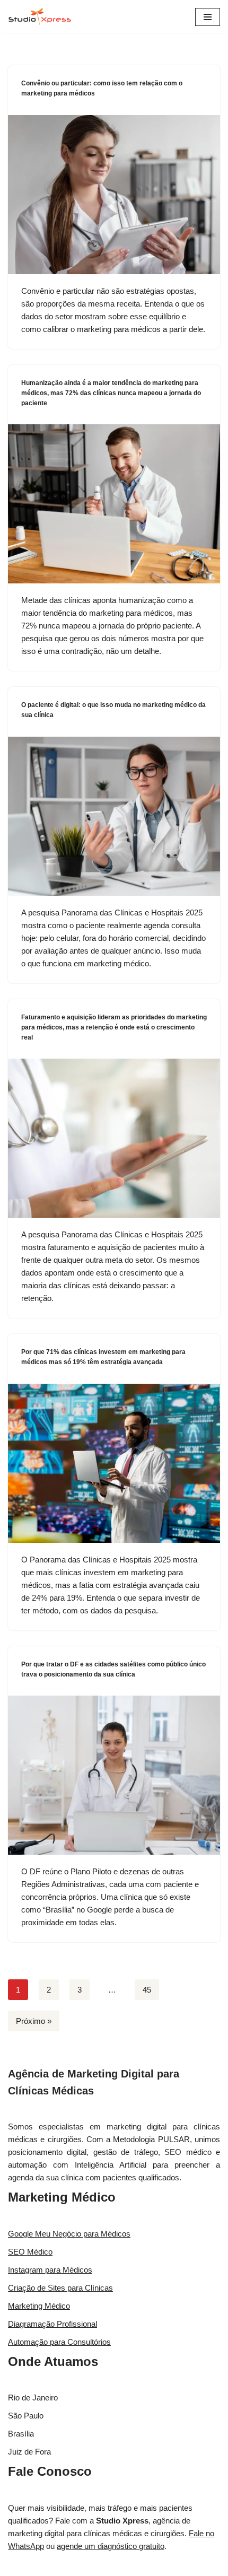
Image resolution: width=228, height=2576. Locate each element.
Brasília (21, 2434)
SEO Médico (30, 2252)
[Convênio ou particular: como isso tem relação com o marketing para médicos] (114, 195)
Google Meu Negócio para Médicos (69, 2234)
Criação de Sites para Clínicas (60, 2288)
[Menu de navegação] (208, 17)
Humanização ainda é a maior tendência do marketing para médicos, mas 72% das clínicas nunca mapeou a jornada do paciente (111, 393)
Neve (74, 2565)
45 (147, 1990)
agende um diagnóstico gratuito (111, 2546)
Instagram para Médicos (50, 2270)
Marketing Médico (62, 2197)
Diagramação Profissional (52, 2324)
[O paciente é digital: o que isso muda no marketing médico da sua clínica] (114, 816)
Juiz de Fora (29, 2452)
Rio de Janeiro (33, 2398)
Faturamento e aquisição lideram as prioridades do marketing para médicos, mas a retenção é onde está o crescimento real (114, 1027)
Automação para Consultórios (59, 2342)
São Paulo (26, 2416)
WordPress (144, 2565)
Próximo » (34, 2021)
